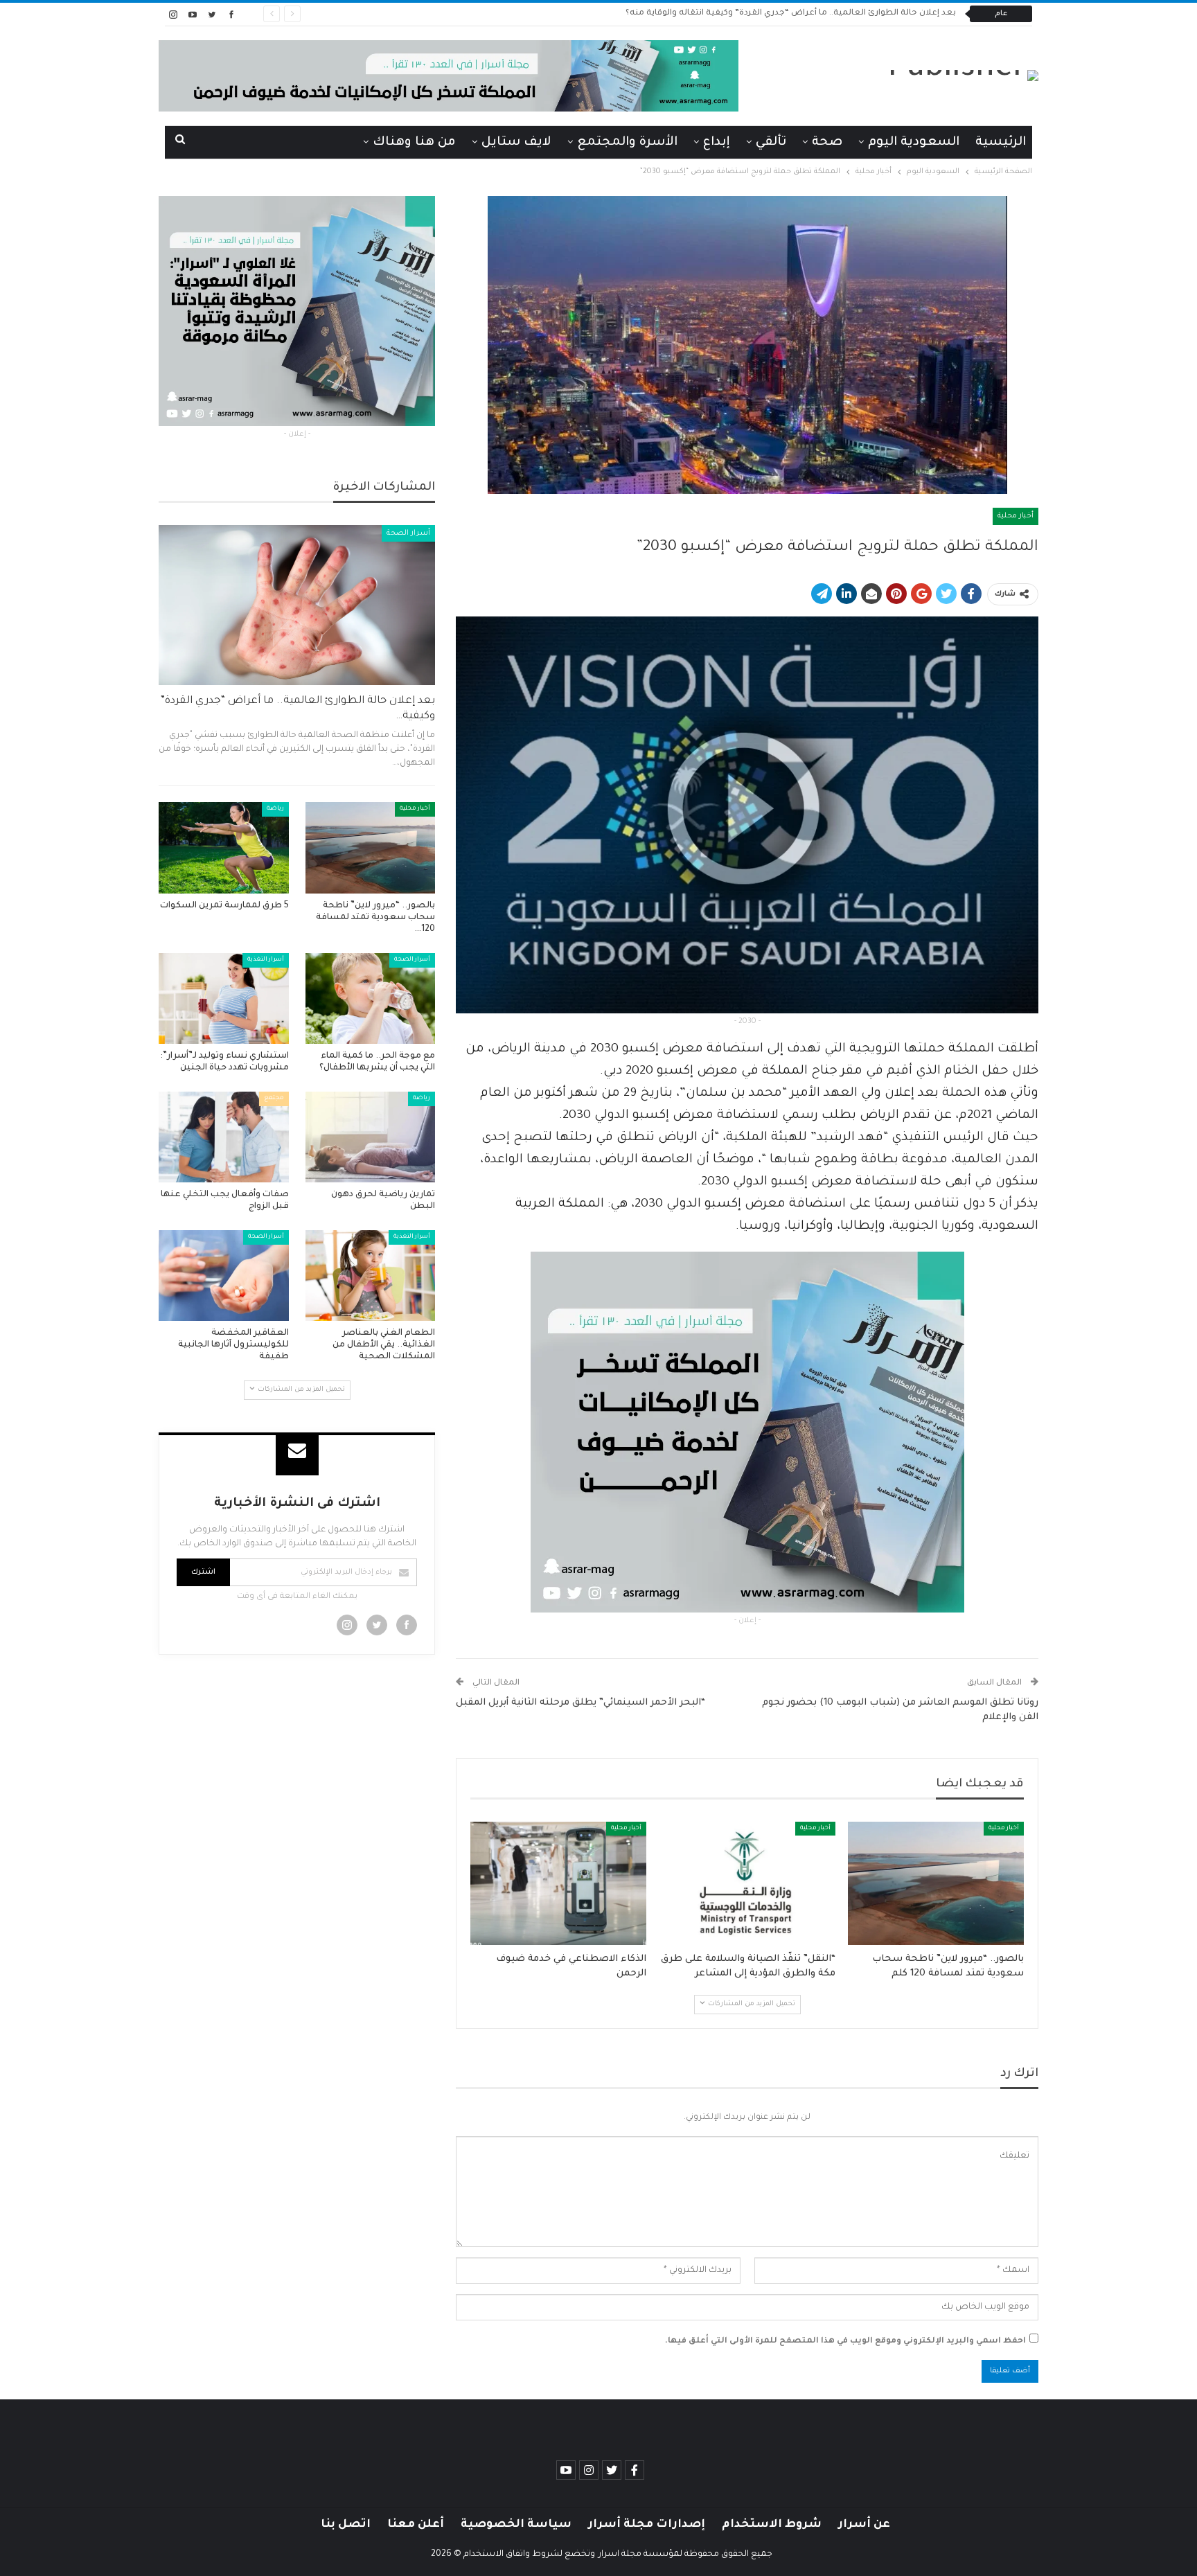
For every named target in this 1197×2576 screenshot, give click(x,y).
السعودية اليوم (914, 143)
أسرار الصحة (408, 533)
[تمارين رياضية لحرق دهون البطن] (371, 1137)
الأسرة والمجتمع (627, 143)
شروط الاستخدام (772, 2525)
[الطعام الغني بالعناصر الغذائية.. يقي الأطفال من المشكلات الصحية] (371, 1276)
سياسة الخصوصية (516, 2525)
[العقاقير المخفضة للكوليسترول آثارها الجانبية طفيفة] (224, 1276)
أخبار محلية (1016, 516)
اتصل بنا (346, 2525)
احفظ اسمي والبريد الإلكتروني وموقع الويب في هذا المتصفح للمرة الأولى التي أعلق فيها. (845, 2342)
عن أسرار (864, 2525)
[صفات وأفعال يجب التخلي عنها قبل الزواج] (224, 1137)
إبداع (717, 143)
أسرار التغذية (266, 960)
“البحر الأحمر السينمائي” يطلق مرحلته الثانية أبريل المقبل (580, 1703)
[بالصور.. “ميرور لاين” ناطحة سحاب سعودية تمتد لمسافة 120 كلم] (936, 1883)
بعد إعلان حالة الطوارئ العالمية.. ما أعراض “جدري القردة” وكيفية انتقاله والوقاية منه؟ (791, 14)
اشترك (203, 1572)
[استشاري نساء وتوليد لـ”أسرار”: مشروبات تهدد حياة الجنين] (224, 998)
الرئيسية (1001, 143)
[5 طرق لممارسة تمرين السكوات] (224, 847)
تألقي (771, 143)
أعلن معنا (416, 2525)
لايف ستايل (516, 143)
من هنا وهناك (414, 143)
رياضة (275, 809)
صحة (827, 143)
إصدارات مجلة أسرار (647, 2525)
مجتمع (274, 1099)
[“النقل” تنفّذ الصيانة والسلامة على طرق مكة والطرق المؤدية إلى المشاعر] (747, 1883)
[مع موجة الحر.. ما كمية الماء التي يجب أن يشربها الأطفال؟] (371, 998)
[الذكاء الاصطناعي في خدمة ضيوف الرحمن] (558, 1883)
